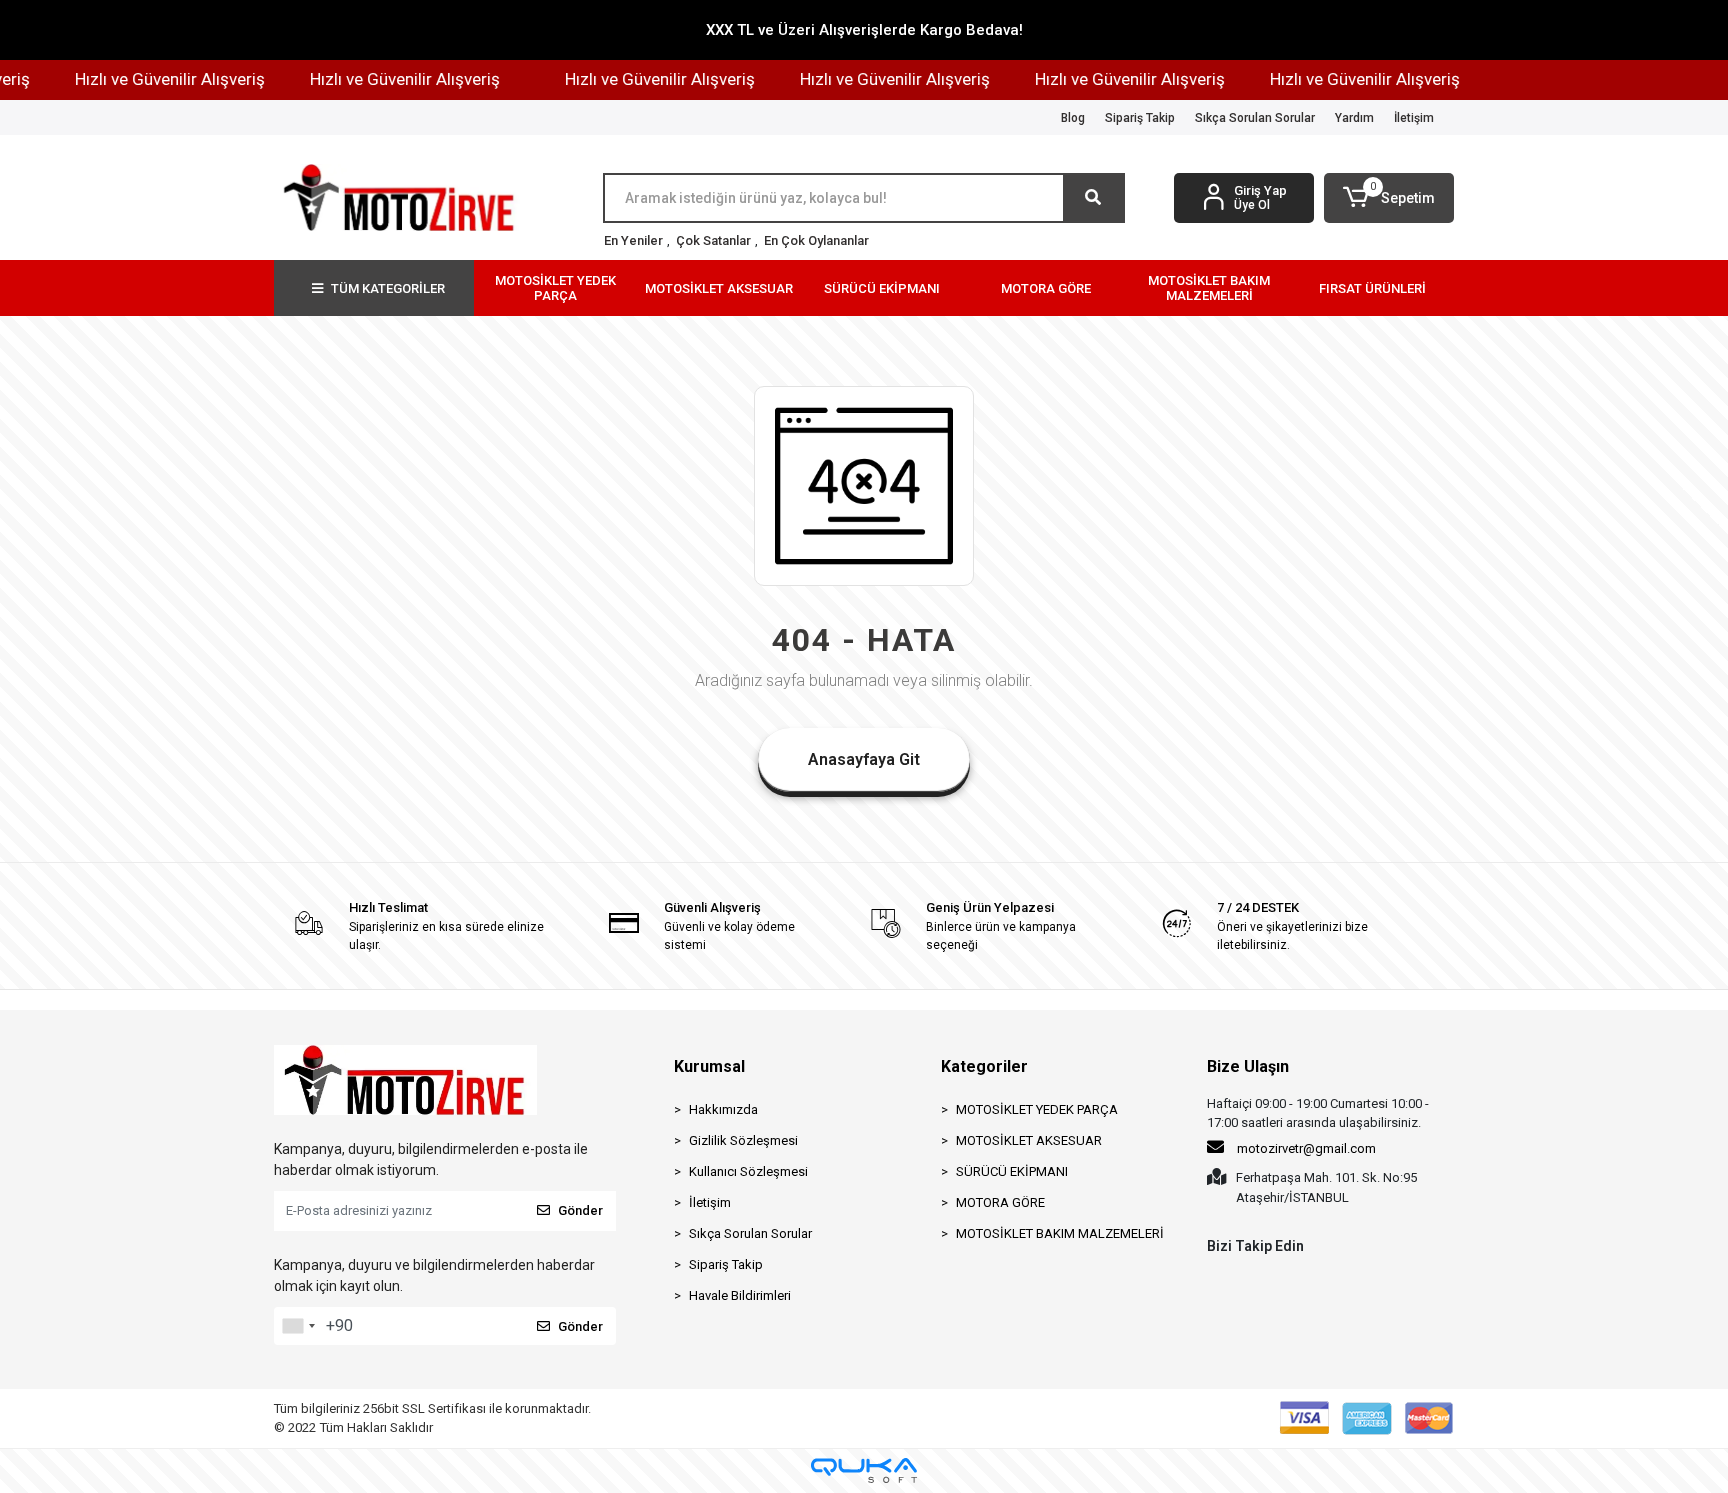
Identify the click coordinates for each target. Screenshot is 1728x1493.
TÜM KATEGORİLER (388, 288)
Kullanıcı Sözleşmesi (748, 1171)
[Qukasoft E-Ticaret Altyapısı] (864, 1470)
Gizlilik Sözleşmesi (743, 1140)
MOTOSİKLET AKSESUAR (1029, 1140)
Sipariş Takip (1140, 118)
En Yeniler (633, 240)
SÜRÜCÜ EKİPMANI (1012, 1171)
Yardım (1354, 118)
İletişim (1414, 118)
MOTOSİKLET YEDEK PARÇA (1037, 1109)
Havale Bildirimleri (740, 1295)
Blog (1073, 118)
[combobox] (298, 1326)
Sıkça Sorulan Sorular (1255, 118)
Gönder (580, 1210)
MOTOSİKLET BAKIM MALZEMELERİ (1060, 1233)
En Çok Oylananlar (816, 240)
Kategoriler (984, 1066)
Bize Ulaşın (1248, 1066)
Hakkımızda (723, 1109)
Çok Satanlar (713, 240)
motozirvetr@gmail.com (1306, 1148)
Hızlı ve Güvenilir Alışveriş (152, 79)
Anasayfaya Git (864, 759)
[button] (1389, 198)
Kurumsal (709, 1066)
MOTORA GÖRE (1000, 1202)
